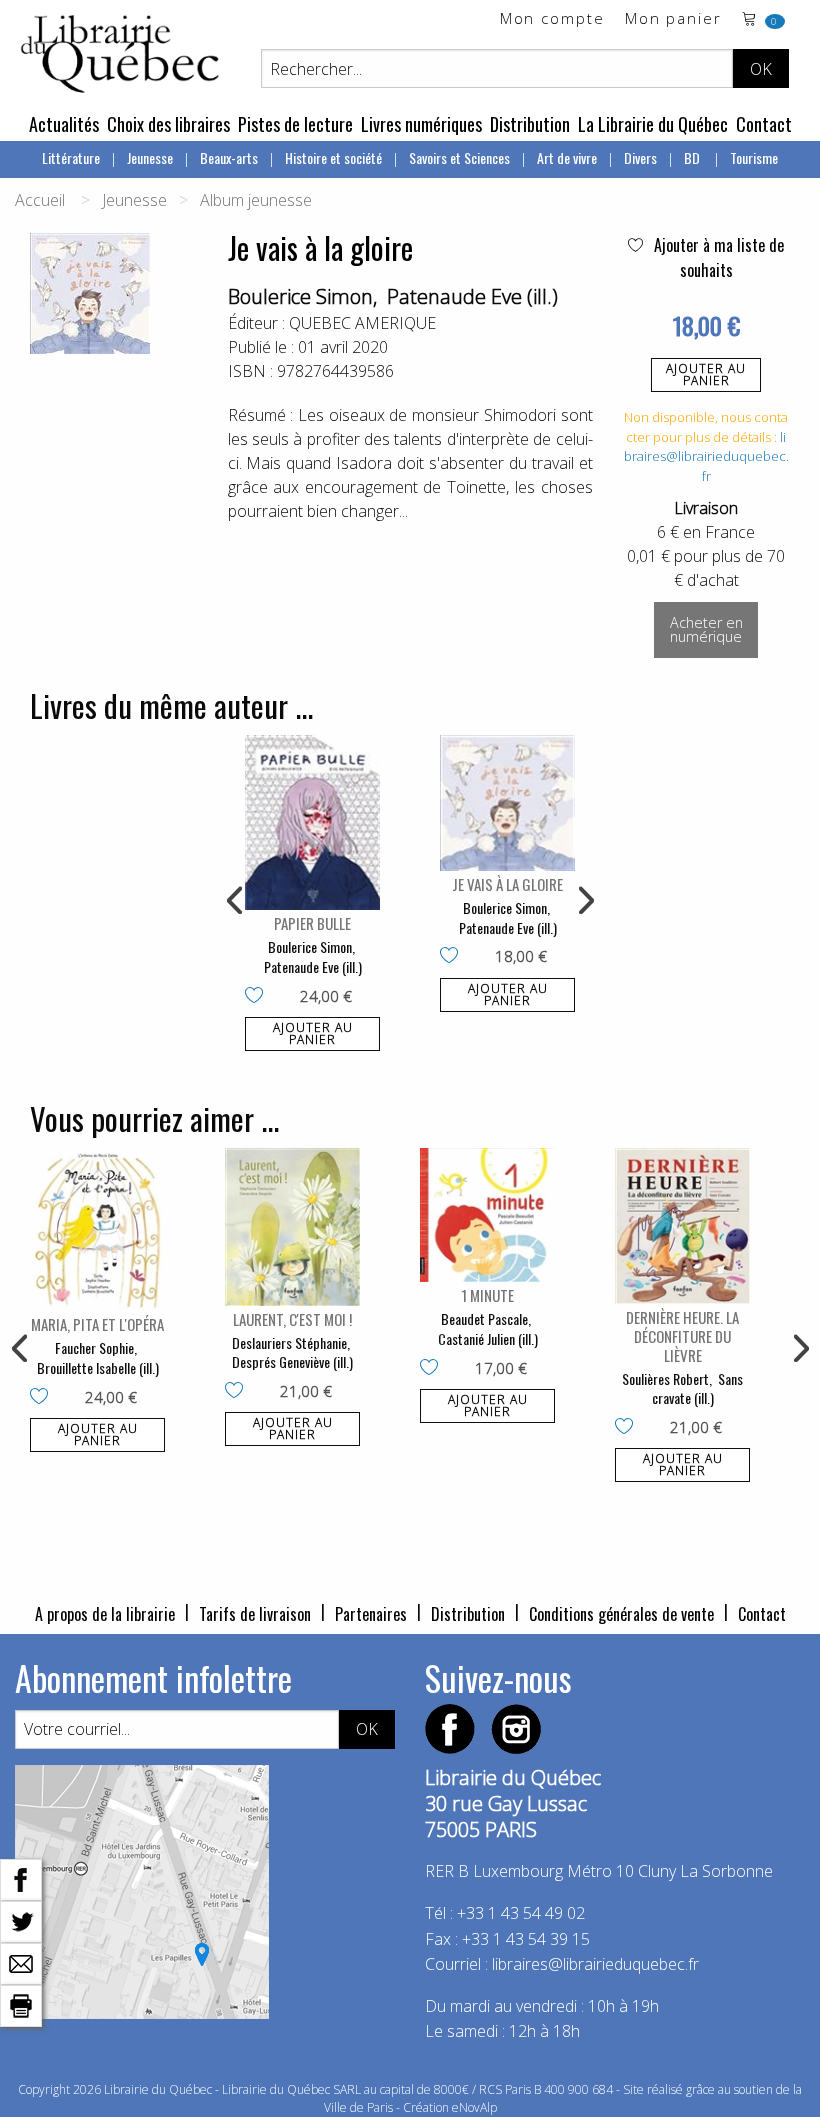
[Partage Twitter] (21, 1920)
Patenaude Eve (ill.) (472, 296)
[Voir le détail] (312, 823)
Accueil (40, 200)
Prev (236, 901)
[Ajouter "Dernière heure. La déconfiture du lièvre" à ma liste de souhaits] (628, 1428)
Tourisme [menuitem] (754, 157)
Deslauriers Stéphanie (289, 1342)
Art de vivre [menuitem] (567, 157)
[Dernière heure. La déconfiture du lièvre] (682, 1225)
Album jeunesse (256, 200)
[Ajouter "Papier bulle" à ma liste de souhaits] (258, 997)
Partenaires (371, 1614)
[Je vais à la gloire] (507, 803)
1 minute (487, 1295)
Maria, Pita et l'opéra (97, 1324)
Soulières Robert (665, 1378)
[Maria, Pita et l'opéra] (97, 1229)
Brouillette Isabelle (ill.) (98, 1367)
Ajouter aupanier (706, 374)
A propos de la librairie (105, 1614)
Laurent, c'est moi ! (292, 1319)
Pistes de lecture (295, 124)
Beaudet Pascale (484, 1318)
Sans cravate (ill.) (698, 1388)
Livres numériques (421, 124)
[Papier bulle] (312, 823)
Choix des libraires (168, 124)
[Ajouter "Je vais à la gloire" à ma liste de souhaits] (453, 957)
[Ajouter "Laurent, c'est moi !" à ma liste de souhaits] (238, 1392)
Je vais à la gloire (507, 884)
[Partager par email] (21, 1962)
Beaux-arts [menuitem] (229, 157)
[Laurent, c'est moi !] (292, 1226)
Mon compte (552, 19)
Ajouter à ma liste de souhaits (717, 257)
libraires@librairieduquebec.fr (706, 456)
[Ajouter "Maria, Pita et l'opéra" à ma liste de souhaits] (43, 1398)
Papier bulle (312, 923)
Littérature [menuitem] (71, 157)
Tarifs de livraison (255, 1614)
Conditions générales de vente (621, 1614)
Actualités (64, 124)
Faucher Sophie (94, 1347)
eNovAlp (474, 2107)
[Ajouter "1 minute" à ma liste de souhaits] (433, 1369)
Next (584, 901)
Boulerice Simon (300, 296)
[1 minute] (487, 1215)
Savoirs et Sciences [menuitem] (459, 157)
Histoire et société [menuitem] (333, 157)
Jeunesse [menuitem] (150, 157)
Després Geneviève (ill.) (292, 1361)
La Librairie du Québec (653, 124)
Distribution (530, 124)
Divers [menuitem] (640, 157)
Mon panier (673, 19)
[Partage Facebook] (21, 1878)
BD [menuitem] (693, 157)
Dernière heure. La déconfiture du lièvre (682, 1336)
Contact (764, 124)
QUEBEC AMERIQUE (362, 323)
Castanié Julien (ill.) (488, 1338)
